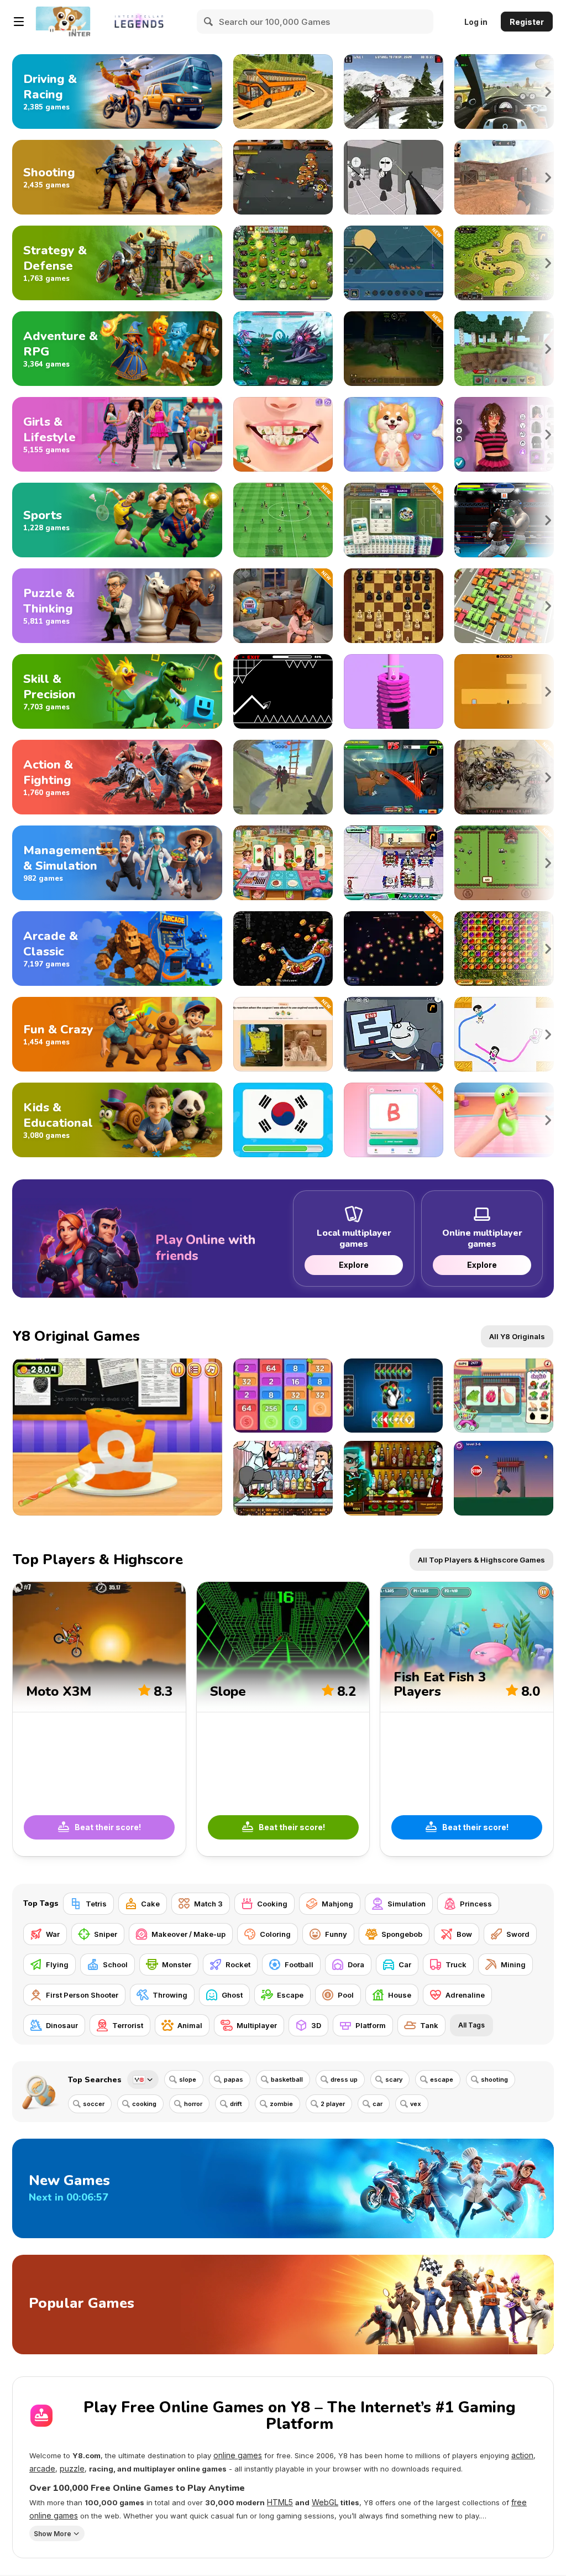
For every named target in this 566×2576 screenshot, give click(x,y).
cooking (144, 2104)
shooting (494, 2079)
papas (234, 2079)
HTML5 (280, 2502)
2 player (333, 2104)
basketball (287, 2079)
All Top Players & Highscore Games (481, 1560)
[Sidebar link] (19, 22)
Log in (476, 22)
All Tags (471, 2025)
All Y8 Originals (517, 1336)
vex (416, 2104)
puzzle (72, 2468)
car (378, 2104)
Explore (354, 1265)
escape (442, 2079)
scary (394, 2079)
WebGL (325, 2502)
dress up (344, 2079)
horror (193, 2104)
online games (238, 2455)
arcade (42, 2468)
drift (236, 2104)
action (522, 2455)
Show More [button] (53, 2534)
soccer (94, 2104)
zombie (281, 2104)
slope (188, 2079)
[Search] (209, 22)
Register (527, 22)
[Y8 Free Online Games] (63, 22)
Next (548, 92)
